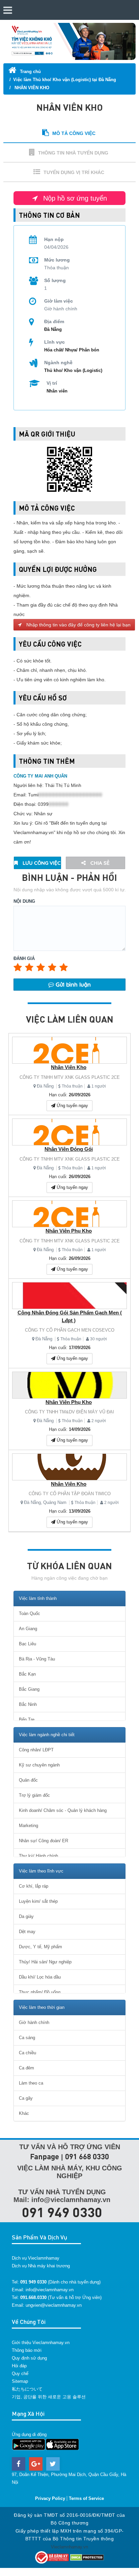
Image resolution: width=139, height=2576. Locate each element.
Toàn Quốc (30, 1613)
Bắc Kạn (27, 1674)
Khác (24, 2113)
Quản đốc (28, 1780)
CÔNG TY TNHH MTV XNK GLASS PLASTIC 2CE (70, 1077)
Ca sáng (27, 2038)
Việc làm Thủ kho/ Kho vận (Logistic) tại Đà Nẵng (65, 80)
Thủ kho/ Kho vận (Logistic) (73, 370)
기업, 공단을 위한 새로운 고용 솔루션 (49, 2397)
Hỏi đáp (19, 2366)
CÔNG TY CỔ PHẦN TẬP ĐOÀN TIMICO (70, 1494)
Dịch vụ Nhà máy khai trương (41, 2266)
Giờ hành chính (34, 2022)
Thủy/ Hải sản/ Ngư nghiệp (45, 1962)
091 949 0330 (62, 2212)
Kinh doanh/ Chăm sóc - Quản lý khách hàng (63, 1810)
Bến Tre (27, 1720)
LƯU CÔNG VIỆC (41, 863)
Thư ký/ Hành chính (38, 1856)
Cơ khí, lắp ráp (34, 1886)
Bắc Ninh (28, 1704)
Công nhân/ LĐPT (36, 1750)
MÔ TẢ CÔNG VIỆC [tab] (74, 133)
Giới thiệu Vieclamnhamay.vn (41, 2343)
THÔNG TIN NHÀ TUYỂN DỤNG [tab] (73, 153)
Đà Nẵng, (33, 1502)
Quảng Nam (55, 1502)
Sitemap (20, 2381)
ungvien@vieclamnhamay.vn (54, 2305)
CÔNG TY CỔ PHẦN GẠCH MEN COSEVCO (70, 1330)
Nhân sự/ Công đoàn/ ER (44, 1841)
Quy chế (20, 2374)
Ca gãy (26, 2098)
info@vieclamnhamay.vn (50, 2290)
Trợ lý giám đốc (34, 1795)
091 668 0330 (87, 2156)
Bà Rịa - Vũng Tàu (37, 1659)
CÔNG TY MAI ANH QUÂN (40, 776)
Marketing (29, 1826)
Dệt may (27, 1932)
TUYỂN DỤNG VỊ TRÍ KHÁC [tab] (74, 172)
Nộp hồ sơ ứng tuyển (74, 198)
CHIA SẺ (99, 863)
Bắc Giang (29, 1689)
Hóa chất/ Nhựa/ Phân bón (72, 350)
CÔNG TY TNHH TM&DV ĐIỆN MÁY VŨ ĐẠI (69, 1412)
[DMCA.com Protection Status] (87, 2557)
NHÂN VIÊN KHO (31, 88)
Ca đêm (26, 2068)
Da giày (26, 1916)
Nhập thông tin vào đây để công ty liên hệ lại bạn (78, 625)
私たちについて (27, 2389)
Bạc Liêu (27, 1644)
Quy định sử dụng (29, 2358)
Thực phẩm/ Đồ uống (40, 1992)
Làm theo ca (31, 2083)
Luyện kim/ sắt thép (38, 1901)
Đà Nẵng (45, 1086)
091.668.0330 (33, 2297)
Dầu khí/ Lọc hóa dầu (40, 1977)
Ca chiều (27, 2053)
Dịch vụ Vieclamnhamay (36, 2258)
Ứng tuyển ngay (72, 1106)
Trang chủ (30, 72)
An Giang (28, 1629)
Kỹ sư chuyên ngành (39, 1765)
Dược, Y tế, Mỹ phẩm (40, 1947)
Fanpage (45, 2156)
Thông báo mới (27, 2350)
